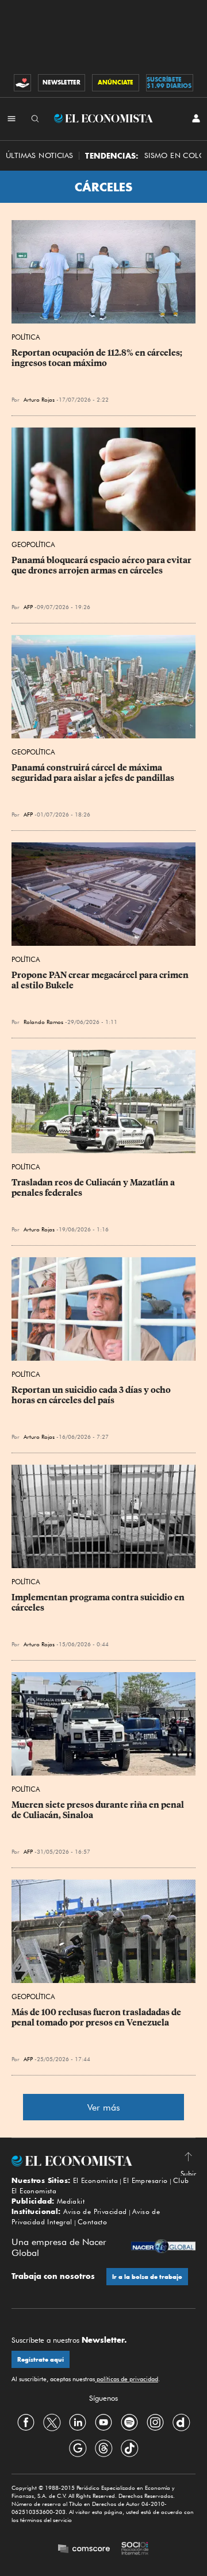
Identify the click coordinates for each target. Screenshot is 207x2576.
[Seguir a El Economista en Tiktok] (129, 2448)
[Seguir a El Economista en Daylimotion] (181, 2422)
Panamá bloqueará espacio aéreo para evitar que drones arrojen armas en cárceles (102, 565)
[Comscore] (84, 2550)
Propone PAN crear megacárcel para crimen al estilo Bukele (101, 980)
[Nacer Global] (163, 2248)
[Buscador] (35, 118)
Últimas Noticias (39, 155)
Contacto (92, 2222)
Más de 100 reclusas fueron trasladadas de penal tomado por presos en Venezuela (97, 2017)
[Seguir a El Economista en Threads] (103, 2448)
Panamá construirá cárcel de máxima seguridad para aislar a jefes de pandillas (93, 773)
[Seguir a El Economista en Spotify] (129, 2422)
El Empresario (145, 2180)
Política (26, 337)
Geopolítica (33, 544)
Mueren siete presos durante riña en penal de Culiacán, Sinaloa (99, 1810)
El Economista (95, 2180)
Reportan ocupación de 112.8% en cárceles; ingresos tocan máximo (98, 358)
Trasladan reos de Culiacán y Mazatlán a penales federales (94, 1188)
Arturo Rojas (39, 399)
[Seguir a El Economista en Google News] (78, 2448)
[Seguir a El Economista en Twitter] (52, 2422)
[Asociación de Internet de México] (135, 2550)
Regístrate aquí (41, 2360)
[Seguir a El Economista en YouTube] (103, 2422)
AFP (28, 607)
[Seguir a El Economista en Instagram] (155, 2422)
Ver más (104, 2107)
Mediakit (71, 2201)
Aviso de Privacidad (95, 2211)
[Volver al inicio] (103, 2161)
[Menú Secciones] (11, 118)
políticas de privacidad (126, 2379)
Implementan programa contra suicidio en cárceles (99, 1603)
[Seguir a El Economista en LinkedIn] (78, 2422)
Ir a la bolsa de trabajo (147, 2277)
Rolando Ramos (43, 1022)
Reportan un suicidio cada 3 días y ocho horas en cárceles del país (92, 1395)
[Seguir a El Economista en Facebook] (26, 2422)
